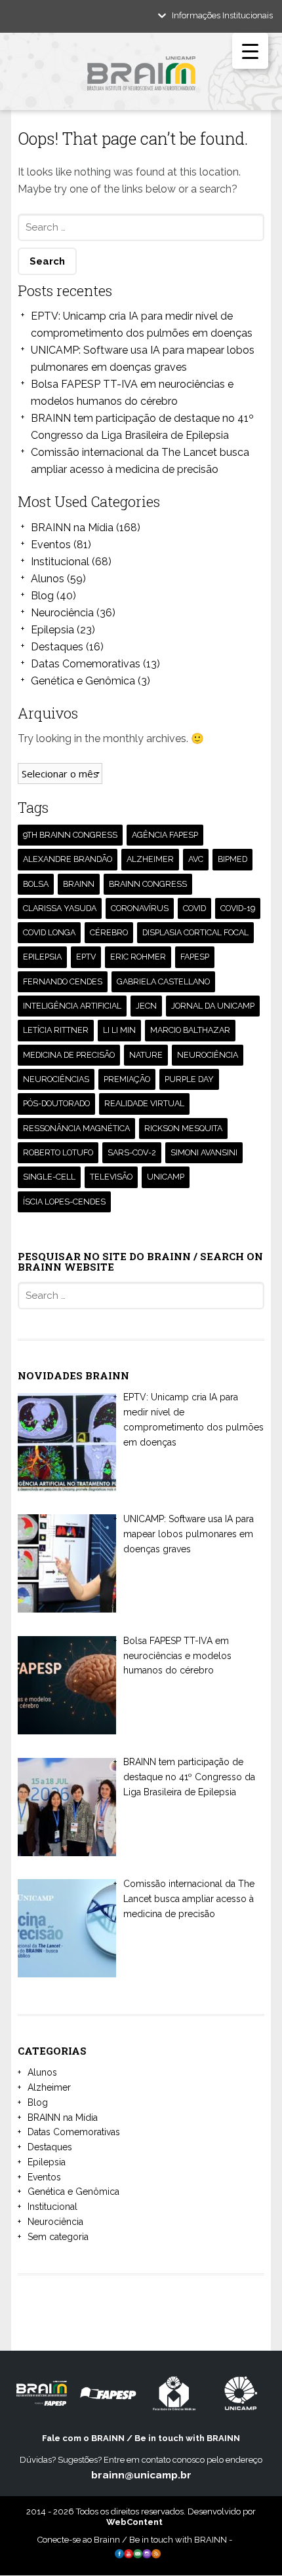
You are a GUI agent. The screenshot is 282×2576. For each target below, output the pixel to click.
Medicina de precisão (69, 1055)
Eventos (51, 545)
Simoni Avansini (204, 1152)
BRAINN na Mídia (72, 528)
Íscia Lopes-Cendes (64, 1202)
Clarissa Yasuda (60, 908)
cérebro (109, 932)
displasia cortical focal (195, 932)
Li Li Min (119, 1030)
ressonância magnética (76, 1128)
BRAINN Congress (148, 884)
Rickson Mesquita (183, 1128)
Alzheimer (49, 2087)
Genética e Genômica (83, 681)
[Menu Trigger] (250, 51)
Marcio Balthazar (190, 1030)
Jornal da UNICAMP (213, 1006)
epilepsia (42, 957)
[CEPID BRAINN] (141, 78)
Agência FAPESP (165, 835)
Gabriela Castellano (163, 981)
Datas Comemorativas (86, 664)
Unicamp (166, 1177)
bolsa (36, 884)
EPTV (86, 957)
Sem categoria (58, 2237)
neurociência (208, 1055)
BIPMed (232, 859)
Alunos (48, 579)
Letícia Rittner (56, 1030)
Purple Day (189, 1079)
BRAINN (79, 884)
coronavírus (140, 908)
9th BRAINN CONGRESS (70, 835)
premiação (127, 1079)
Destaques (57, 647)
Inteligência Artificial (72, 1006)
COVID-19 (238, 908)
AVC (196, 859)
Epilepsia (52, 630)
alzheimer (150, 859)
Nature (146, 1055)
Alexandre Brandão (68, 859)
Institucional (60, 562)
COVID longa (49, 932)
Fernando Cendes (63, 981)
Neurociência (62, 613)
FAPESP (195, 957)
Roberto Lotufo (58, 1152)
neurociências (56, 1079)
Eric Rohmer (138, 957)
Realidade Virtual (144, 1103)
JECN (146, 1006)
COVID (194, 908)
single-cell (49, 1177)
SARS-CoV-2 (132, 1152)
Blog (42, 596)
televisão (111, 1177)
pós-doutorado (56, 1103)
